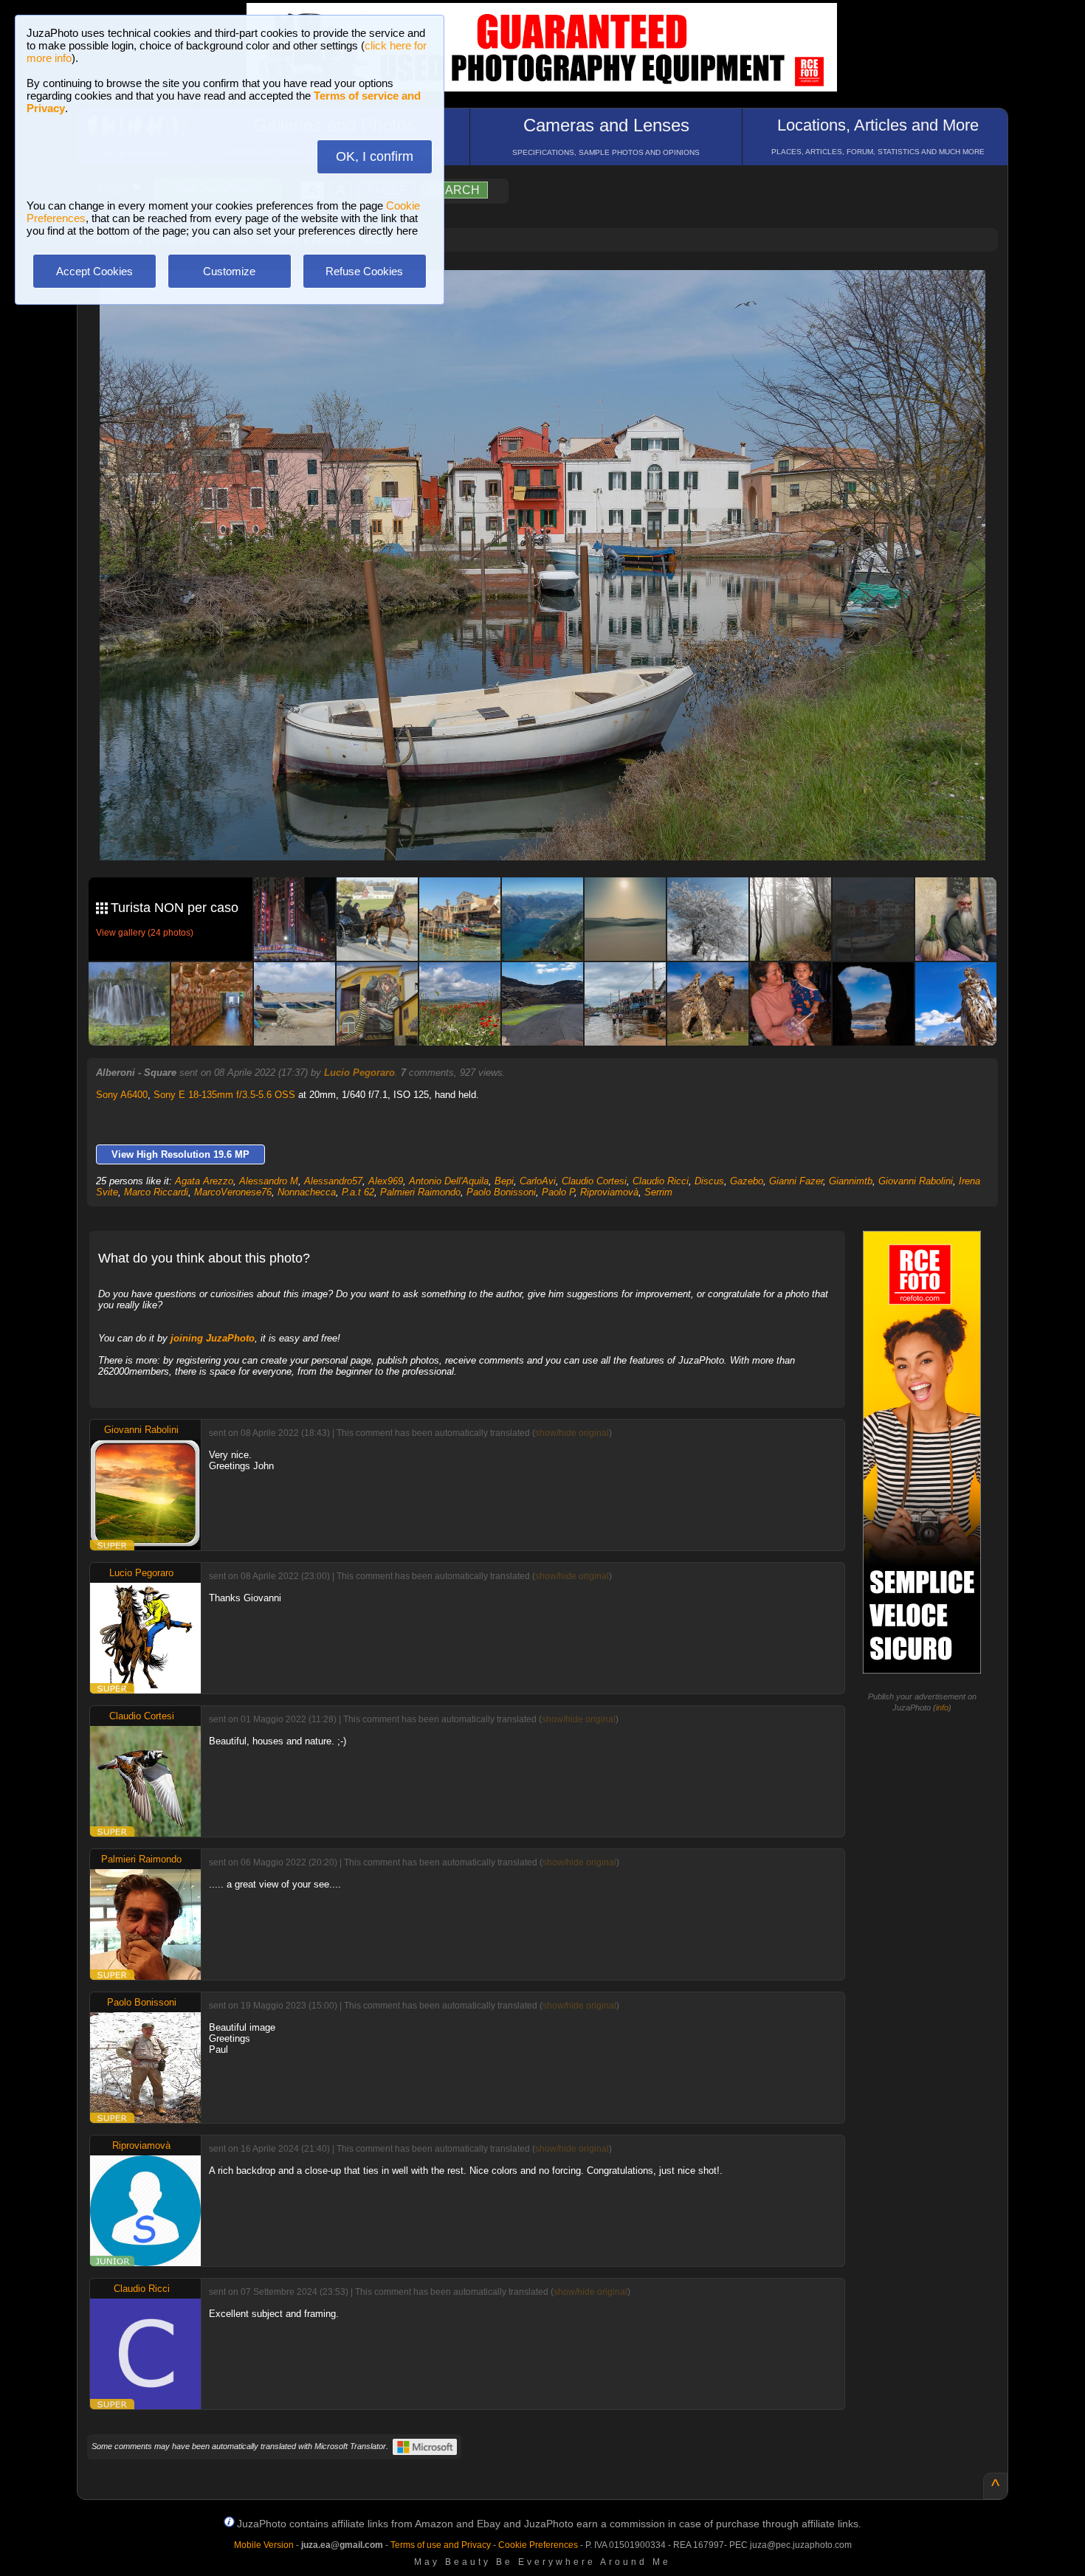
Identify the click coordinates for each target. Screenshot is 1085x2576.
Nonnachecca (307, 1192)
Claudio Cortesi (594, 1181)
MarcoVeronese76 (233, 1192)
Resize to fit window (551, 297)
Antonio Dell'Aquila (449, 1181)
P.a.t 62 (358, 1192)
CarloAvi (538, 1181)
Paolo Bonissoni (501, 1192)
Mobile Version (264, 2545)
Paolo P (558, 1192)
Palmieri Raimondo (420, 1192)
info (942, 1707)
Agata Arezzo (204, 1181)
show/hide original (572, 1433)
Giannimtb (851, 1181)
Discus (709, 1181)
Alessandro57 (333, 1181)
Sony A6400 (122, 1095)
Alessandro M (269, 1181)
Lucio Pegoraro (359, 1073)
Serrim (658, 1192)
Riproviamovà (609, 1192)
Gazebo (747, 1181)
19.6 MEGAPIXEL (554, 832)
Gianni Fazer (796, 1181)
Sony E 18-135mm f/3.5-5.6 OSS (224, 1095)
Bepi (504, 1181)
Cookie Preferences (538, 2545)
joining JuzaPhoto (213, 1338)
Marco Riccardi (156, 1192)
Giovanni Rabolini (916, 1181)
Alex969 (386, 1181)
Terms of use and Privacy (441, 2545)
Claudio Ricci (661, 1181)
